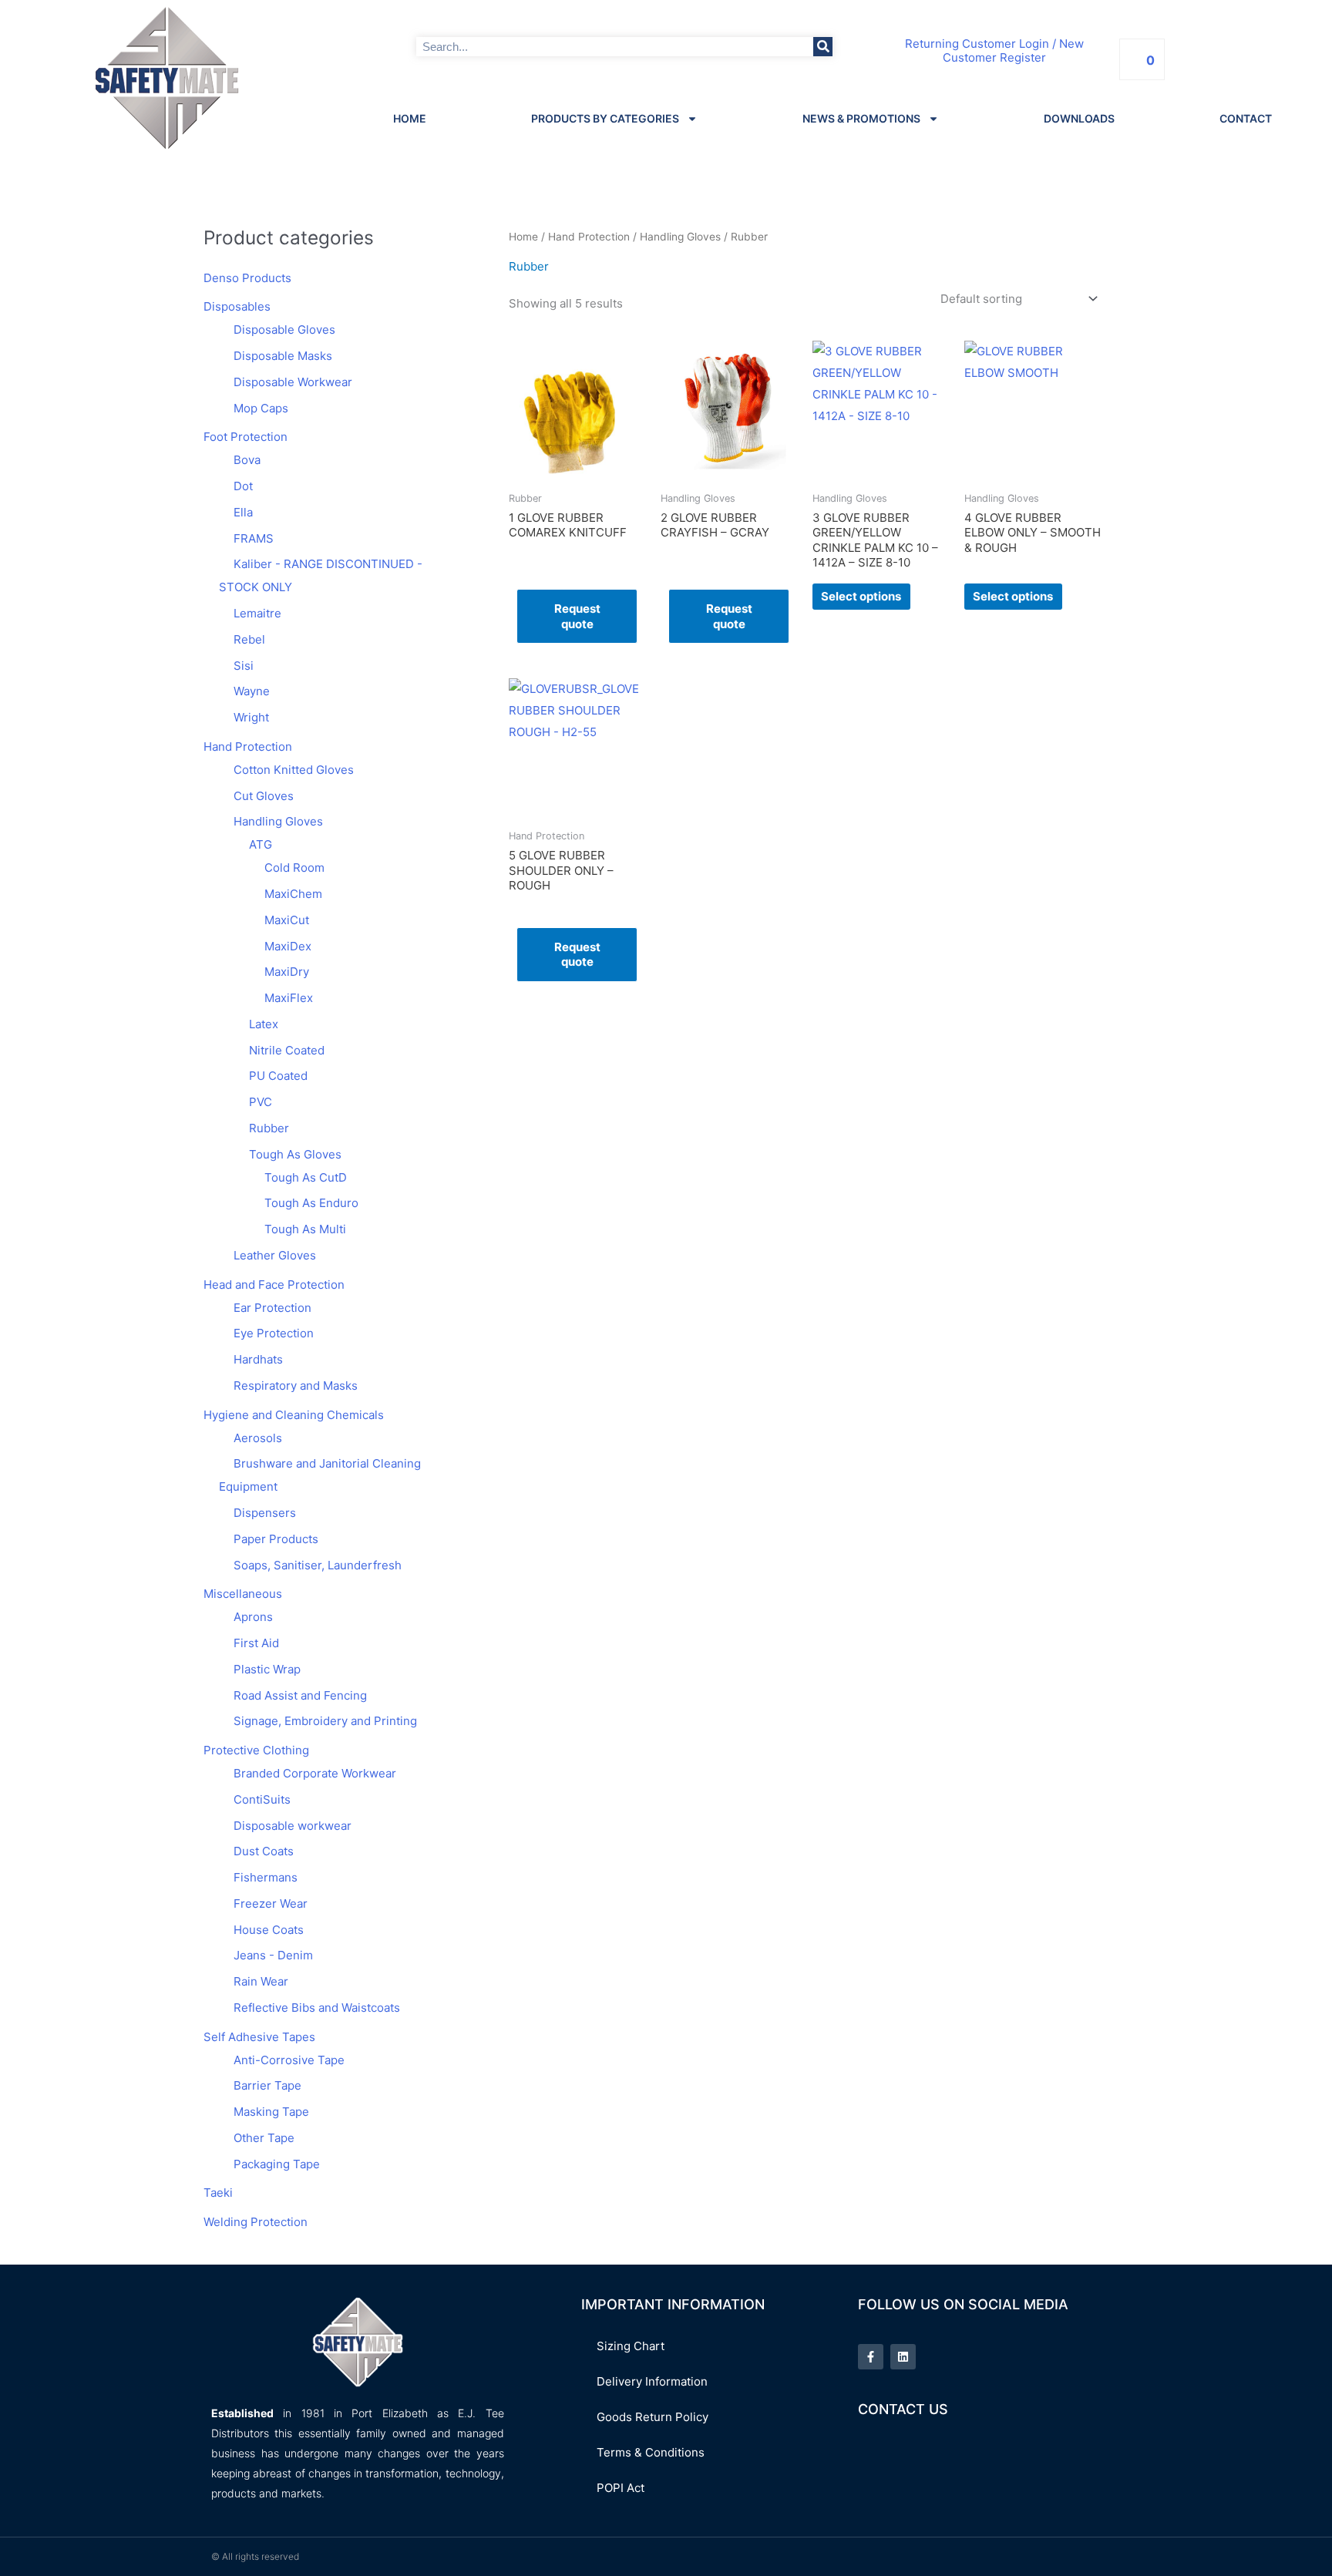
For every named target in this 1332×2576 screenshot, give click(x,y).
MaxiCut (287, 920)
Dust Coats (264, 1851)
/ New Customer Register (1013, 51)
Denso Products (247, 278)
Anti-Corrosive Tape (289, 2060)
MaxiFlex (289, 998)
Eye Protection (274, 1333)
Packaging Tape (277, 2164)
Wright (251, 717)
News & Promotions (861, 118)
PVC (261, 1102)
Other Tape (264, 2138)
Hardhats (258, 1359)
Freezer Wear (271, 1903)
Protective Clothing (256, 1750)
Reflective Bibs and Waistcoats (317, 2008)
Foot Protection (246, 437)
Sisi (244, 666)
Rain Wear (261, 1981)
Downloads (1079, 118)
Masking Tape (271, 2112)
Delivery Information (652, 2381)
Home (410, 118)
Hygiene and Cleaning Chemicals (294, 1415)
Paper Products (276, 1539)
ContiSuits (262, 1799)
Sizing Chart (631, 2346)
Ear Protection (272, 1308)
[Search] (823, 47)
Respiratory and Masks (296, 1386)
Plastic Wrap (267, 1669)
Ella (243, 512)
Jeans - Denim (273, 1955)
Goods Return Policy (653, 2417)
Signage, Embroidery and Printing (325, 1721)
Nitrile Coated (287, 1050)
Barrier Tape (267, 2085)
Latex (264, 1024)
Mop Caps (261, 408)
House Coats (269, 1930)
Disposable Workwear (293, 382)
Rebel (249, 639)
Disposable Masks (283, 356)
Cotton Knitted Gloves (294, 770)
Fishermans (266, 1877)
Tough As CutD (306, 1177)
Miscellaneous (243, 1594)
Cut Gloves (264, 796)
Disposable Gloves (284, 330)
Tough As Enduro (311, 1203)
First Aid (256, 1643)
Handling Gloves (278, 821)
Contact (1246, 118)
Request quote (577, 616)
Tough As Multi (305, 1229)
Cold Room (294, 868)
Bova (247, 460)
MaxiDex (288, 946)
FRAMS (254, 538)
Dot (243, 486)
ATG (261, 844)
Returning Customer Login (977, 44)
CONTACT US (903, 2409)
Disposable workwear (293, 1826)
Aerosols (258, 1438)
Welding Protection (256, 2222)
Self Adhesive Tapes (259, 2037)
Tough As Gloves (295, 1154)
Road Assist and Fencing (300, 1695)
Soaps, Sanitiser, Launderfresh (318, 1565)
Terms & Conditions (651, 2452)
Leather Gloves (275, 1255)
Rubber (269, 1128)
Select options (861, 596)
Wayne (252, 691)
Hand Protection (248, 747)
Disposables (237, 306)
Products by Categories (605, 118)
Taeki (218, 2193)
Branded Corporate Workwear (315, 1773)
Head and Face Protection (274, 1285)
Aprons (253, 1617)
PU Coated (278, 1076)
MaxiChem (293, 894)
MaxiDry (287, 972)
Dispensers (265, 1513)
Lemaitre (257, 613)
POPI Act (621, 2488)
